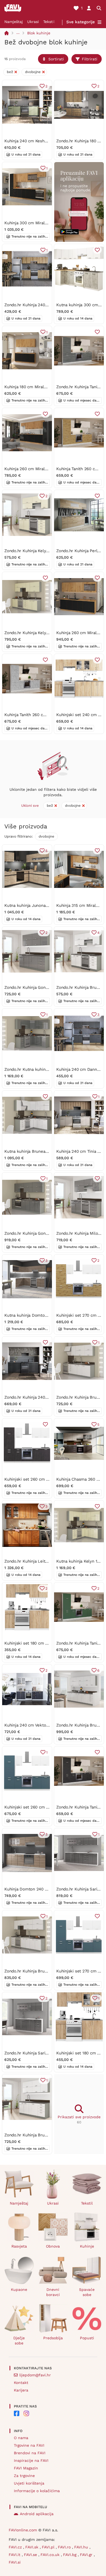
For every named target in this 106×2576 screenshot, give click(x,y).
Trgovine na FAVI (29, 2445)
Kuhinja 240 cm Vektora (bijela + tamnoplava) (48, 1725)
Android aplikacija (37, 2514)
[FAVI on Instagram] (26, 2413)
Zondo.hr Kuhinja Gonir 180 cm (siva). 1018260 (48, 987)
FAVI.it (15, 2555)
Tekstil (49, 22)
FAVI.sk (32, 2547)
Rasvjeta (19, 2246)
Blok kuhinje (39, 33)
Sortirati (56, 59)
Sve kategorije (81, 22)
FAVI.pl (49, 2547)
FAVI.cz (16, 2547)
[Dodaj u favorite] (97, 250)
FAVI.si (15, 2562)
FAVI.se (31, 2555)
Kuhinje (87, 2246)
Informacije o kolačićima (37, 2491)
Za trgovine (24, 2476)
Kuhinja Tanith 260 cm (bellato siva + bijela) (46, 715)
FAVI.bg (70, 2555)
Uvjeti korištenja (29, 2483)
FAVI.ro (65, 2547)
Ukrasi (33, 22)
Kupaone (19, 2290)
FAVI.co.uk (51, 2555)
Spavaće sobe (87, 2292)
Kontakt (21, 2383)
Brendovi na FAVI (30, 2453)
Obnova (53, 2246)
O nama (21, 2438)
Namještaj (14, 22)
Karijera (21, 2390)
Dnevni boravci (53, 2292)
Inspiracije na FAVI (31, 2460)
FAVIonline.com (23, 2530)
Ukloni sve (30, 806)
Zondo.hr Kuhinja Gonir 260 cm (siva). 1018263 (48, 1233)
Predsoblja (53, 2338)
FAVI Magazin (26, 2468)
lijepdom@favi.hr (35, 2375)
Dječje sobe (19, 2341)
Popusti (87, 2338)
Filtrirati (90, 59)
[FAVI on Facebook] (17, 2413)
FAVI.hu (82, 2547)
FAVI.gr (87, 2555)
